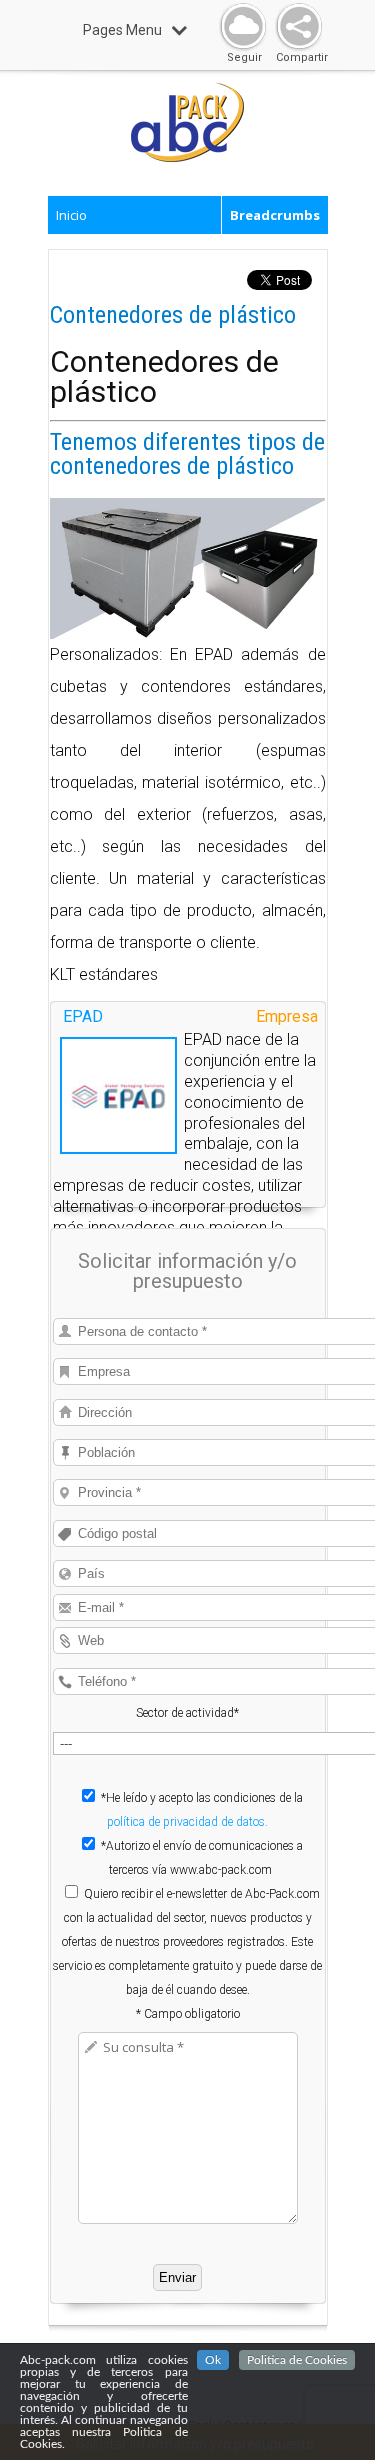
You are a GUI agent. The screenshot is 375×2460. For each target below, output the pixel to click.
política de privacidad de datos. (187, 1822)
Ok (213, 2360)
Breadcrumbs (275, 215)
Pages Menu (122, 30)
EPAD (83, 1016)
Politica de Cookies (297, 2360)
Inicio (71, 215)
